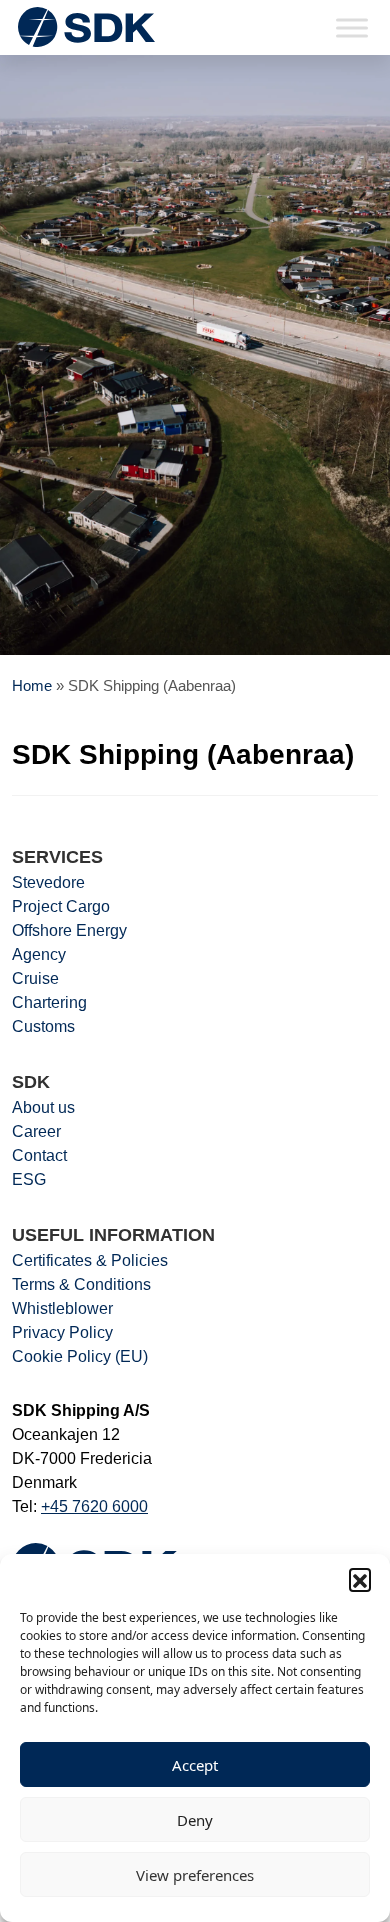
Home (32, 685)
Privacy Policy (62, 1332)
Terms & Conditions (81, 1284)
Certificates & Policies (90, 1260)
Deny (195, 1820)
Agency (39, 954)
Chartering (49, 1002)
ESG (29, 1179)
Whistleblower (62, 1308)
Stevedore (48, 882)
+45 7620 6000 (94, 1506)
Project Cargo (61, 906)
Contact (39, 1155)
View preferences (195, 1875)
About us (43, 1107)
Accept (195, 1765)
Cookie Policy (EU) (80, 1356)
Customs (43, 1026)
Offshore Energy (69, 930)
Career (36, 1131)
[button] (360, 1579)
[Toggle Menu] (352, 27)
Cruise (35, 978)
